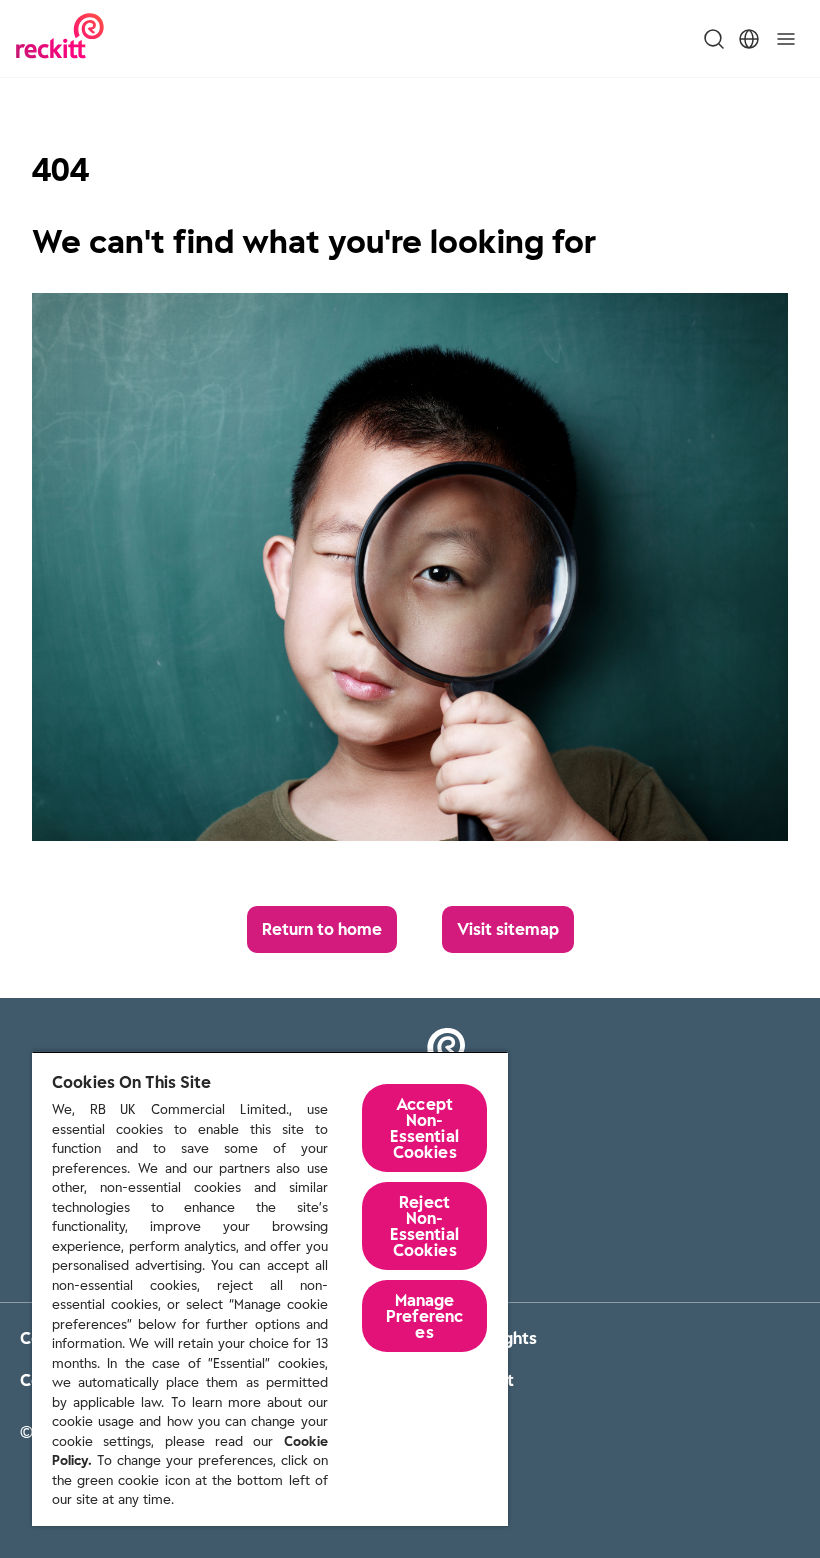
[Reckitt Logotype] (60, 38)
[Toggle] (786, 39)
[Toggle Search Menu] (714, 39)
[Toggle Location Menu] (749, 39)
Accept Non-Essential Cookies (424, 1128)
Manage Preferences (424, 1316)
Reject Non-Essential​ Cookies (424, 1226)
